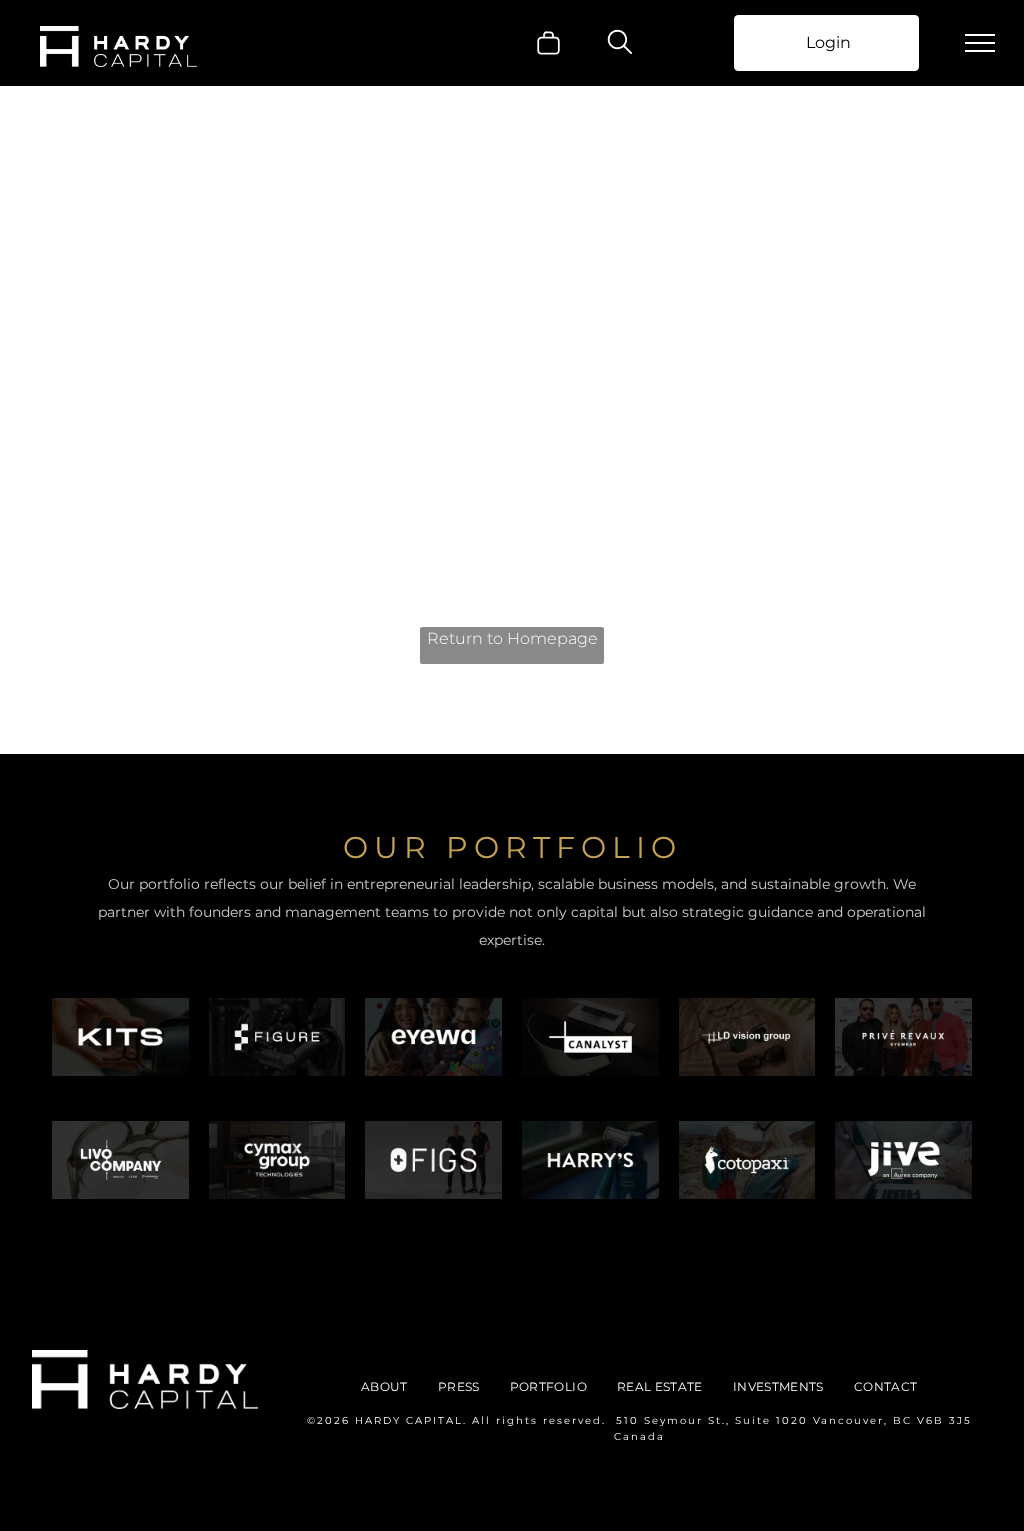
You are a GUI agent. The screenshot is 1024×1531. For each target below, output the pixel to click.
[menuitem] (384, 1387)
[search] (620, 44)
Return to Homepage (512, 638)
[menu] (980, 43)
